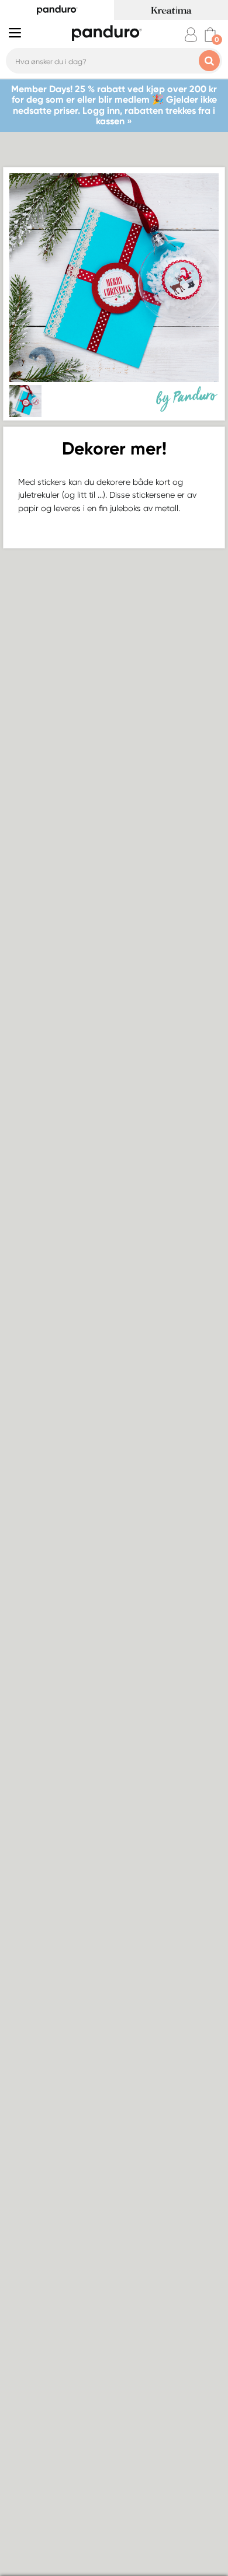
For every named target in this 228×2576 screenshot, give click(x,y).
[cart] (210, 35)
